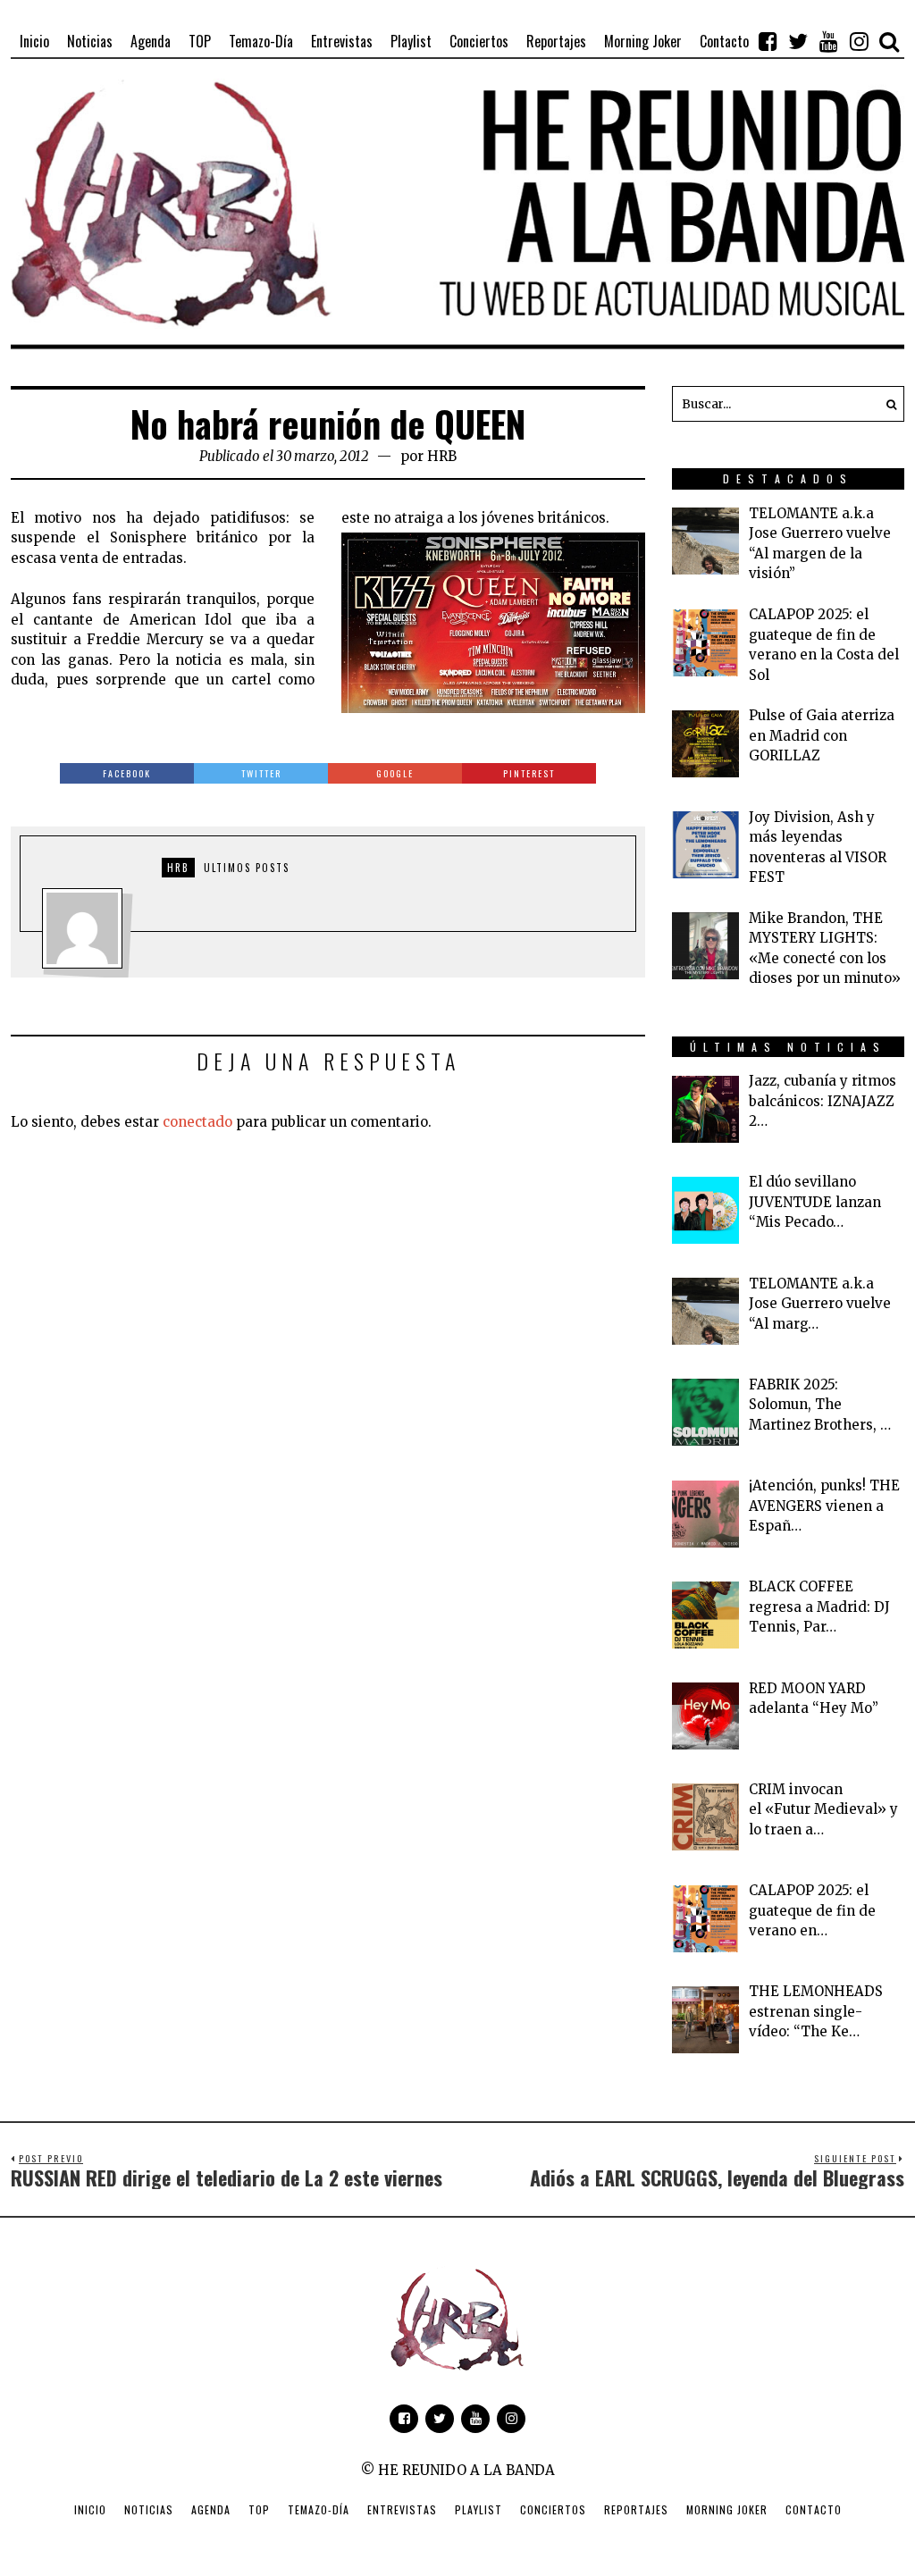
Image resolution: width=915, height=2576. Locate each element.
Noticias (149, 2509)
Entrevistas (402, 2509)
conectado (197, 1122)
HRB (442, 456)
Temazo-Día (319, 2509)
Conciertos (553, 2509)
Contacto (814, 2509)
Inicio (90, 2509)
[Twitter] (798, 41)
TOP (259, 2509)
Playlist (478, 2509)
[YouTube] (828, 41)
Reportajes (636, 2509)
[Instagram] (859, 41)
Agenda (211, 2509)
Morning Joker (727, 2509)
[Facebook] (768, 41)
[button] (886, 404)
